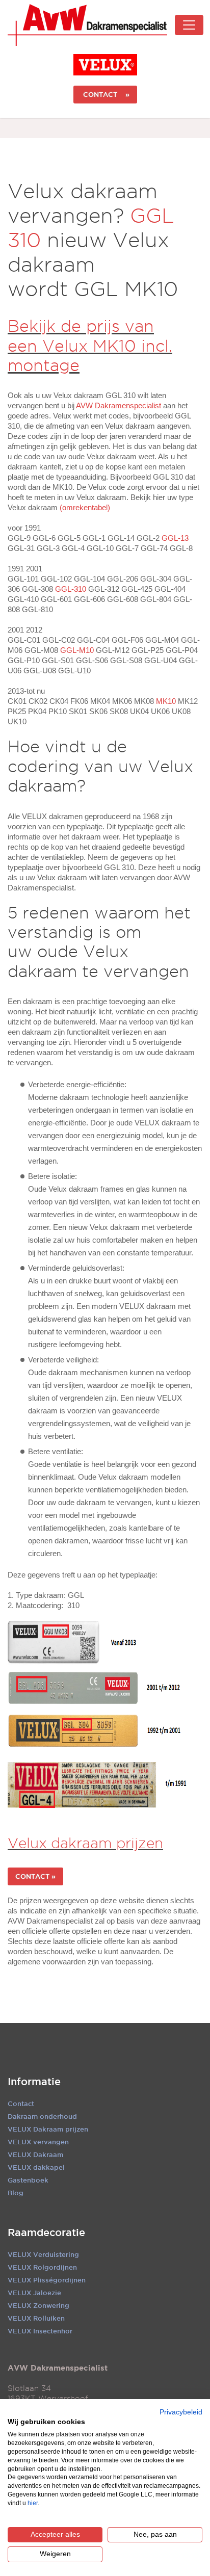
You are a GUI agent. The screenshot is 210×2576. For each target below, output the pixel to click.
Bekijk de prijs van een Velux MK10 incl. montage (90, 346)
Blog (16, 2193)
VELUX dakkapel (36, 2167)
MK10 (166, 701)
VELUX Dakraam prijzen (48, 2129)
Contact (21, 2104)
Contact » (35, 1876)
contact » (105, 94)
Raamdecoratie (46, 2232)
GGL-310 (71, 589)
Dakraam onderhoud (42, 2116)
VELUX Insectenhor (40, 2331)
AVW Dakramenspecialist (120, 405)
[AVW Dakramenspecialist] (87, 25)
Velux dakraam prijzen (85, 1843)
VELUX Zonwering (38, 2305)
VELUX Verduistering (43, 2254)
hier (33, 2503)
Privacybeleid (181, 2412)
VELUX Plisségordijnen (47, 2280)
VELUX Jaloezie (34, 2293)
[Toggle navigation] (189, 25)
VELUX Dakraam (35, 2154)
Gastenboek (28, 2180)
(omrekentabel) (85, 507)
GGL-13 (175, 538)
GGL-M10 (77, 650)
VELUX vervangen (38, 2142)
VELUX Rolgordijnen (42, 2267)
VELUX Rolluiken (36, 2318)
